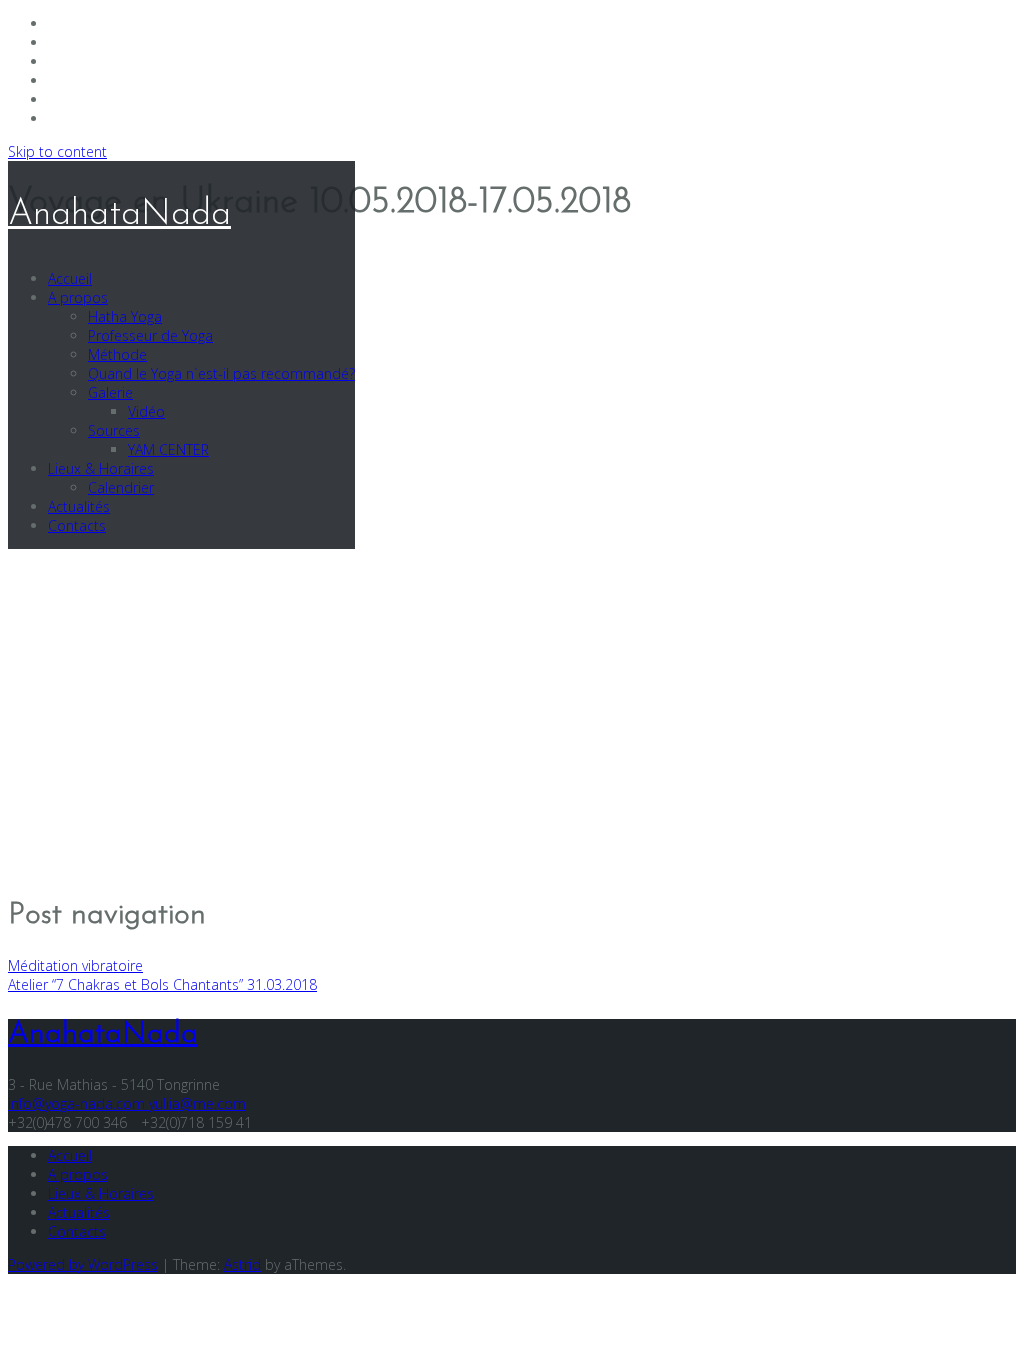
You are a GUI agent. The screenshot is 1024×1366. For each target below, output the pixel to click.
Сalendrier (121, 487)
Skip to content (57, 151)
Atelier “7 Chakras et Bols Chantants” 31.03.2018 (162, 984)
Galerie (110, 392)
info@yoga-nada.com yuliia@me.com (127, 1103)
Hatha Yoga (125, 316)
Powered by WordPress (83, 1264)
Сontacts (77, 525)
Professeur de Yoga (150, 335)
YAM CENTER (168, 449)
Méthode (117, 354)
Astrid (242, 1264)
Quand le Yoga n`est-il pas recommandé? (221, 373)
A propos (78, 297)
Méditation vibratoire (75, 965)
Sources (114, 430)
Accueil (70, 278)
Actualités (79, 506)
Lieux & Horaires (101, 468)
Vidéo (146, 411)
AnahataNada (119, 215)
